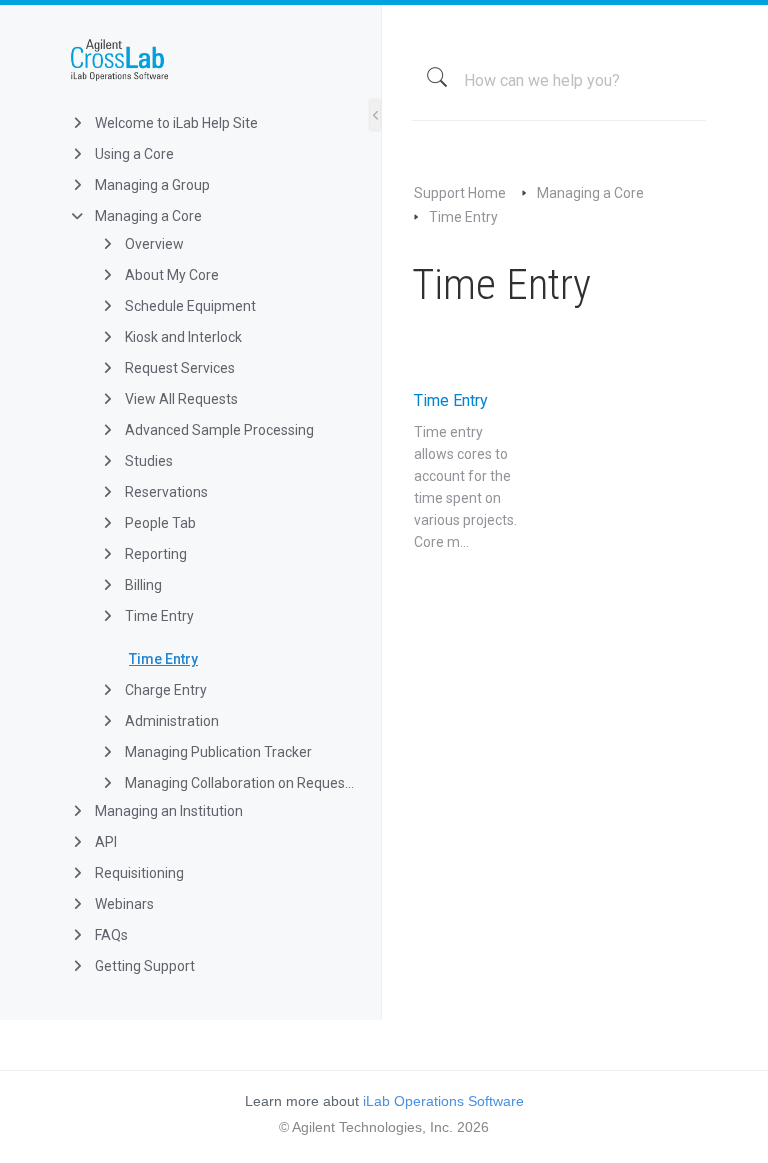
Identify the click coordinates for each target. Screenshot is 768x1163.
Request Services (178, 368)
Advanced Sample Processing (218, 430)
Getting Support (143, 966)
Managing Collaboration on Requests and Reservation (238, 783)
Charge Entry (164, 690)
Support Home (460, 193)
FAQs (110, 935)
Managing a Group (151, 185)
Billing (142, 585)
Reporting (154, 554)
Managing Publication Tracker (217, 752)
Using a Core (133, 154)
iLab (206, 60)
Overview (153, 244)
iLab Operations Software (443, 1101)
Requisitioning (138, 873)
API (104, 842)
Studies (147, 461)
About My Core (170, 275)
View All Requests (180, 399)
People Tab (159, 523)
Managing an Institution (167, 811)
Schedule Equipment (189, 306)
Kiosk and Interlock (182, 337)
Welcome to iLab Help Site (175, 123)
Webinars (123, 904)
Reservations (165, 492)
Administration (170, 721)
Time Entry (158, 616)
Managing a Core (147, 216)
